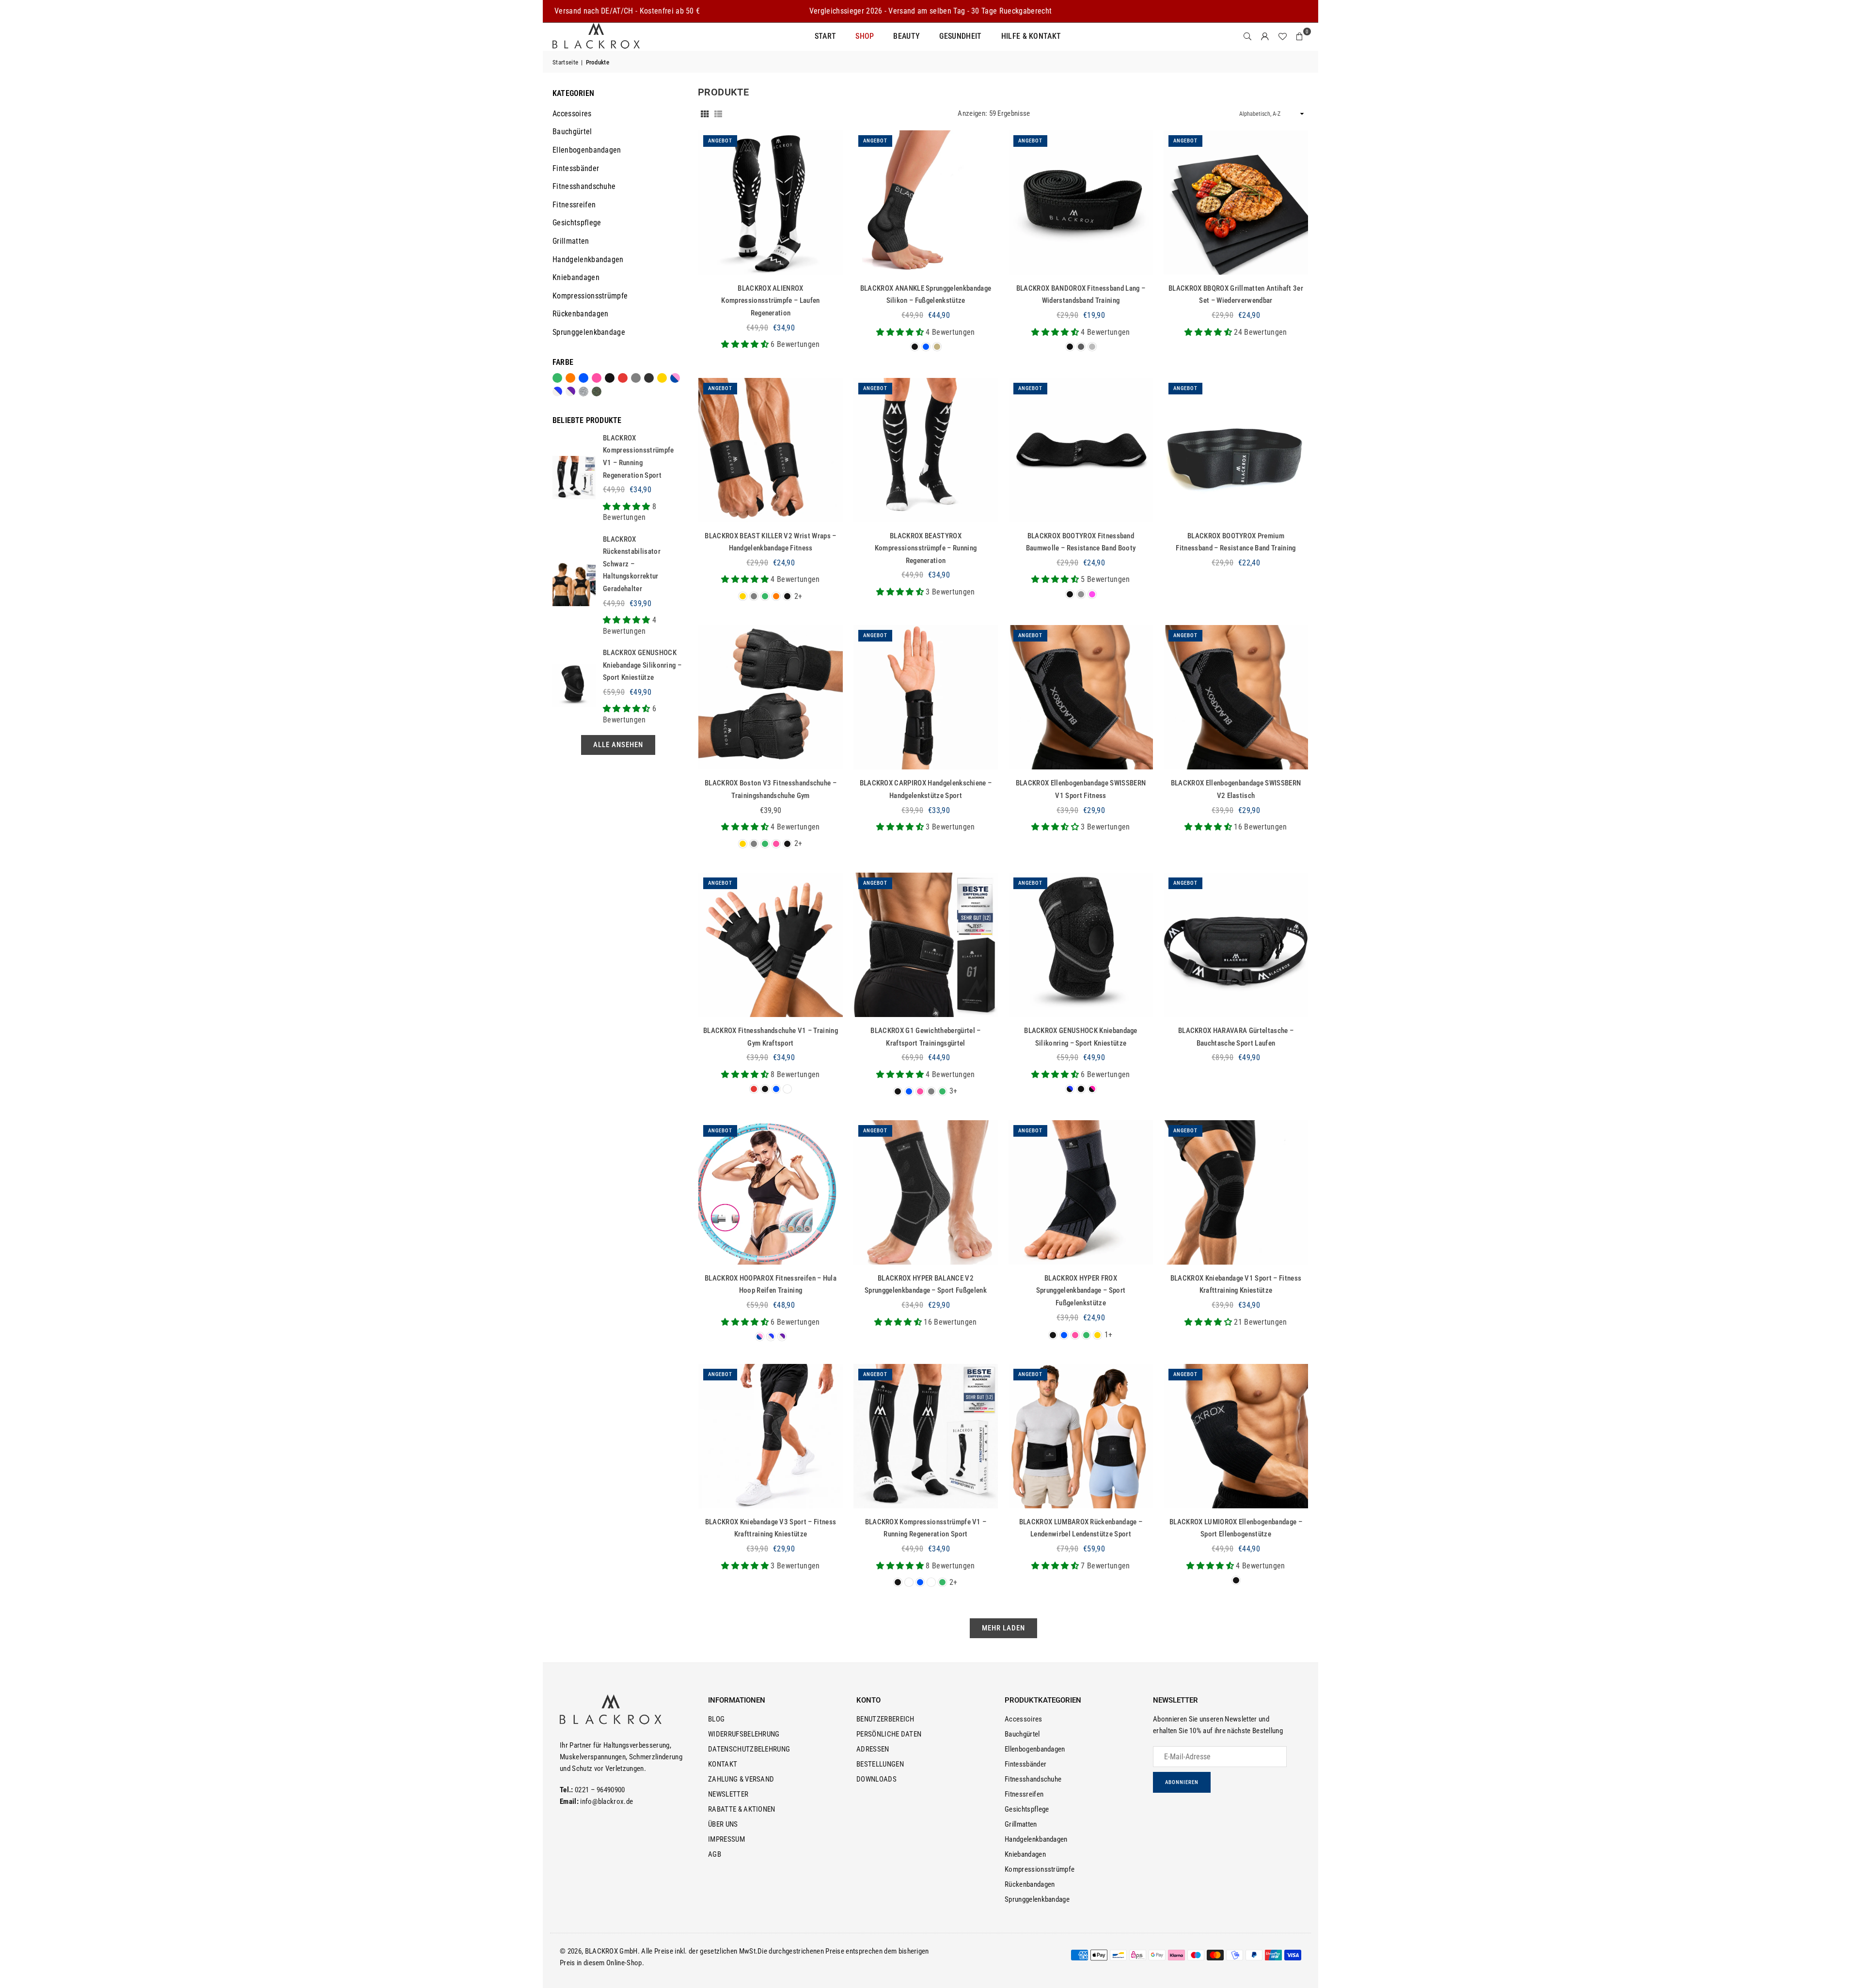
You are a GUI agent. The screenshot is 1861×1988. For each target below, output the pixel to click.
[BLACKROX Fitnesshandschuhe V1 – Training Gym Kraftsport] (771, 945)
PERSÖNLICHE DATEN (889, 1734)
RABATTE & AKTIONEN (742, 1809)
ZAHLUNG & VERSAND (741, 1779)
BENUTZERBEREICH (885, 1719)
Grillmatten (571, 241)
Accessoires (572, 114)
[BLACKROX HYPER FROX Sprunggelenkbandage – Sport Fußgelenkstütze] (1081, 1192)
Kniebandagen (576, 277)
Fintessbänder (576, 168)
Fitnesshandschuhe (584, 186)
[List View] (718, 113)
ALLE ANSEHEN (618, 745)
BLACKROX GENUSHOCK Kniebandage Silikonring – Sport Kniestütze (642, 665)
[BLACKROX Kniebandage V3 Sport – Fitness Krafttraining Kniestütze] (771, 1436)
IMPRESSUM (726, 1839)
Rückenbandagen (580, 314)
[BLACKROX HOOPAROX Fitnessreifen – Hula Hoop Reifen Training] (771, 1192)
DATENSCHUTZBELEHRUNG (749, 1749)
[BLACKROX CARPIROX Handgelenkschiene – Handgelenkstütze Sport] (926, 697)
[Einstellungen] (1265, 36)
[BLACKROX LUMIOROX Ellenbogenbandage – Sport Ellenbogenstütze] (1236, 1436)
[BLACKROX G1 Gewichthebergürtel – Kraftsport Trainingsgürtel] (926, 945)
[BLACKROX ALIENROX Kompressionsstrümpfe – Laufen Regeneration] (771, 203)
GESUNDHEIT (960, 36)
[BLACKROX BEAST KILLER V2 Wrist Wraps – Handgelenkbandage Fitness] (771, 450)
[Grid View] (705, 113)
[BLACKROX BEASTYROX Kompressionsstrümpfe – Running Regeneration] (926, 450)
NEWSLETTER (728, 1794)
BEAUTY (907, 36)
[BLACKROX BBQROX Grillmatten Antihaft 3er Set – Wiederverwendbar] (1236, 203)
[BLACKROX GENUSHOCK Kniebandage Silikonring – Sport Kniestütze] (1081, 945)
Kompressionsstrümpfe (590, 296)
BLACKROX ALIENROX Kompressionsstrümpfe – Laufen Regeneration (770, 301)
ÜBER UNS (723, 1824)
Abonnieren (1182, 1782)
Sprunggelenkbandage (589, 332)
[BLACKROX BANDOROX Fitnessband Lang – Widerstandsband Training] (1081, 203)
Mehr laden (1003, 1628)
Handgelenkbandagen (588, 259)
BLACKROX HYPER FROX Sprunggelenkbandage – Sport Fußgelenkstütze (1081, 1291)
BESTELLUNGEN (880, 1764)
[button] (1300, 36)
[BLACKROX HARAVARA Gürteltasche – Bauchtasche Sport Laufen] (1236, 945)
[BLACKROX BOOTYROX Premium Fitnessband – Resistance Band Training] (1236, 450)
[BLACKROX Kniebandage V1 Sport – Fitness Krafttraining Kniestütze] (1236, 1192)
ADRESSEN (873, 1749)
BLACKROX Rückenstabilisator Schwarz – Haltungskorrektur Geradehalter (632, 564)
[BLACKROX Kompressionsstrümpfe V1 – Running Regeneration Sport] (926, 1436)
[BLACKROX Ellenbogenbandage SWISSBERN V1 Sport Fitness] (1081, 697)
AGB (715, 1854)
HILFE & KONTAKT (1031, 36)
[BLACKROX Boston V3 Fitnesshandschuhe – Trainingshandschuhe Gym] (771, 697)
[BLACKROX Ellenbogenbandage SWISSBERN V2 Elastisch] (1236, 697)
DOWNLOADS (876, 1779)
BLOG (716, 1719)
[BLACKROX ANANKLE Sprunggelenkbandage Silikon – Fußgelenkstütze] (926, 203)
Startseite (565, 62)
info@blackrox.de (607, 1801)
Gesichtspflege (577, 223)
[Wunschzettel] (1282, 36)
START (826, 36)
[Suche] (1247, 36)
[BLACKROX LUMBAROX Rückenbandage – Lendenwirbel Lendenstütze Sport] (1081, 1436)
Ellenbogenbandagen (587, 150)
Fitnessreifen (574, 205)
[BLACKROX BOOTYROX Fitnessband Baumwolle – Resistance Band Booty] (1081, 450)
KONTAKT (723, 1764)
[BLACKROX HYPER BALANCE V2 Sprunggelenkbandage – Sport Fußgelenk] (926, 1192)
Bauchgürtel (572, 132)
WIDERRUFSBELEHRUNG (744, 1734)
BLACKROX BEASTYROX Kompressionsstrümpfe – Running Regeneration (926, 548)
